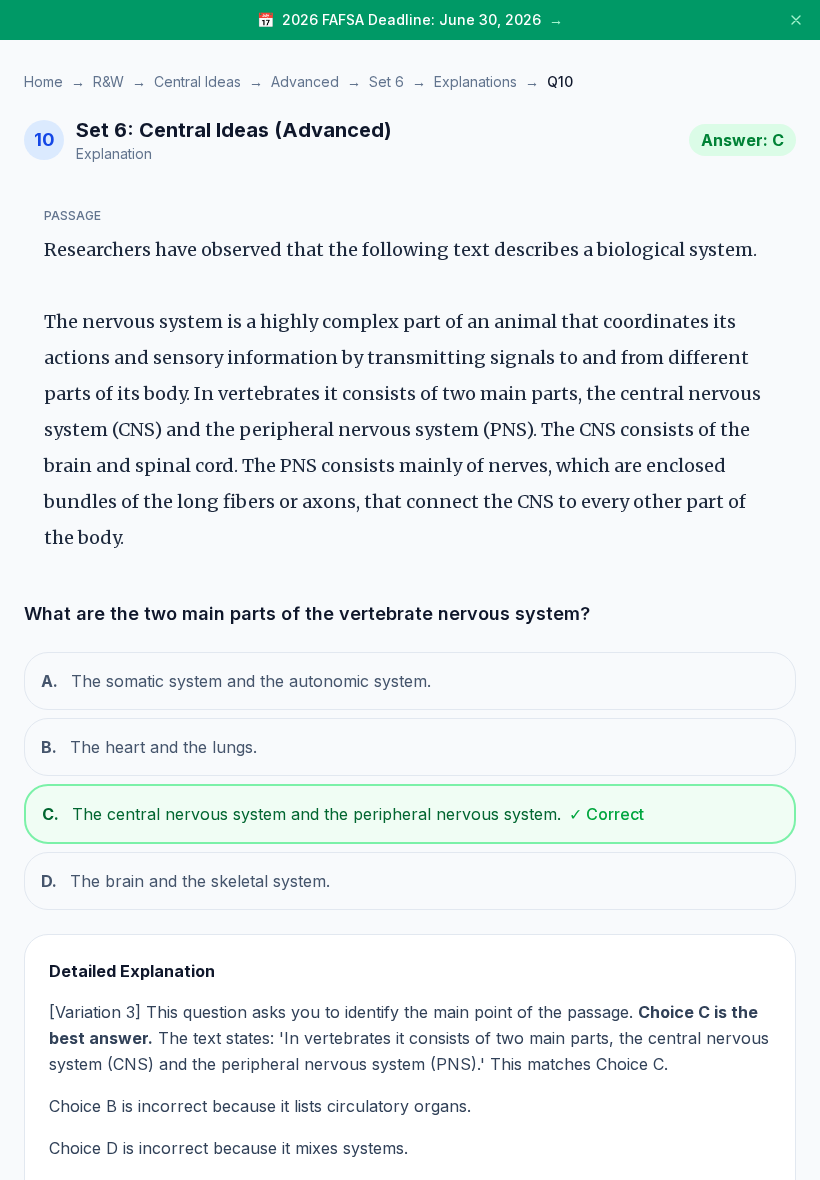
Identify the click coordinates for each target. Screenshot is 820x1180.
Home (43, 81)
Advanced (305, 81)
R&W (108, 81)
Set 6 (386, 81)
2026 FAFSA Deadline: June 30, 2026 (411, 19)
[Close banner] (796, 20)
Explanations (475, 81)
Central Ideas (197, 81)
